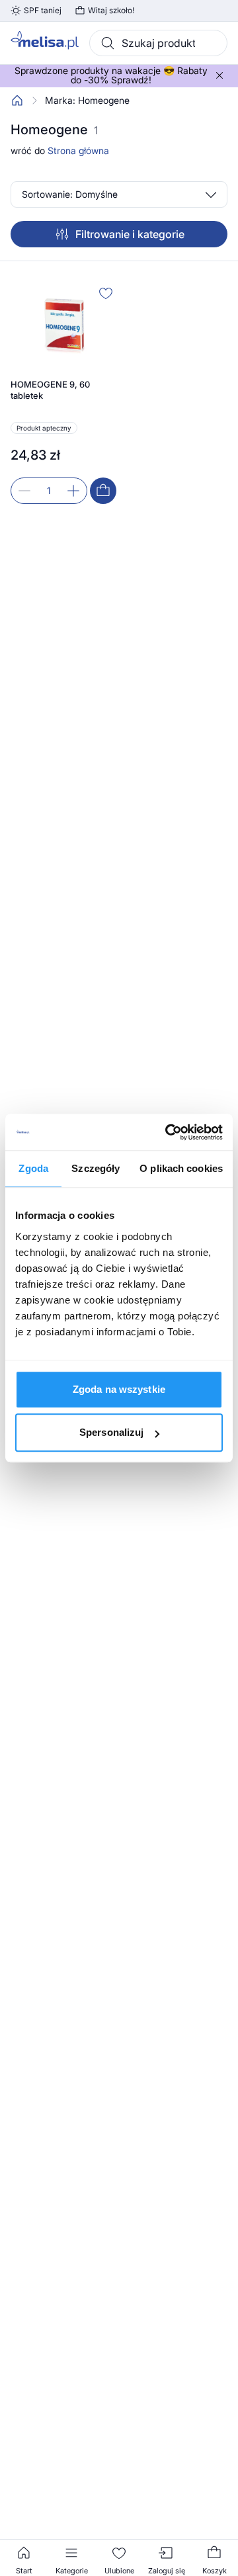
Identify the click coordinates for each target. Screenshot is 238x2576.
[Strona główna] (17, 101)
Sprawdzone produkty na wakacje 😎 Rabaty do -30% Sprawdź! (111, 75)
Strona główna (78, 150)
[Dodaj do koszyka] (103, 491)
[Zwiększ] (73, 491)
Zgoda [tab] (33, 1168)
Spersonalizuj (111, 1432)
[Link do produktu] (63, 393)
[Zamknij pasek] (219, 75)
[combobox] (158, 43)
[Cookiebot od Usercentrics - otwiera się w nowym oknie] (168, 1132)
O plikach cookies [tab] (181, 1168)
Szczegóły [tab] (96, 1168)
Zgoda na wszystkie (119, 1389)
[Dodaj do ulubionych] (106, 293)
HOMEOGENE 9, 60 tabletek (50, 390)
